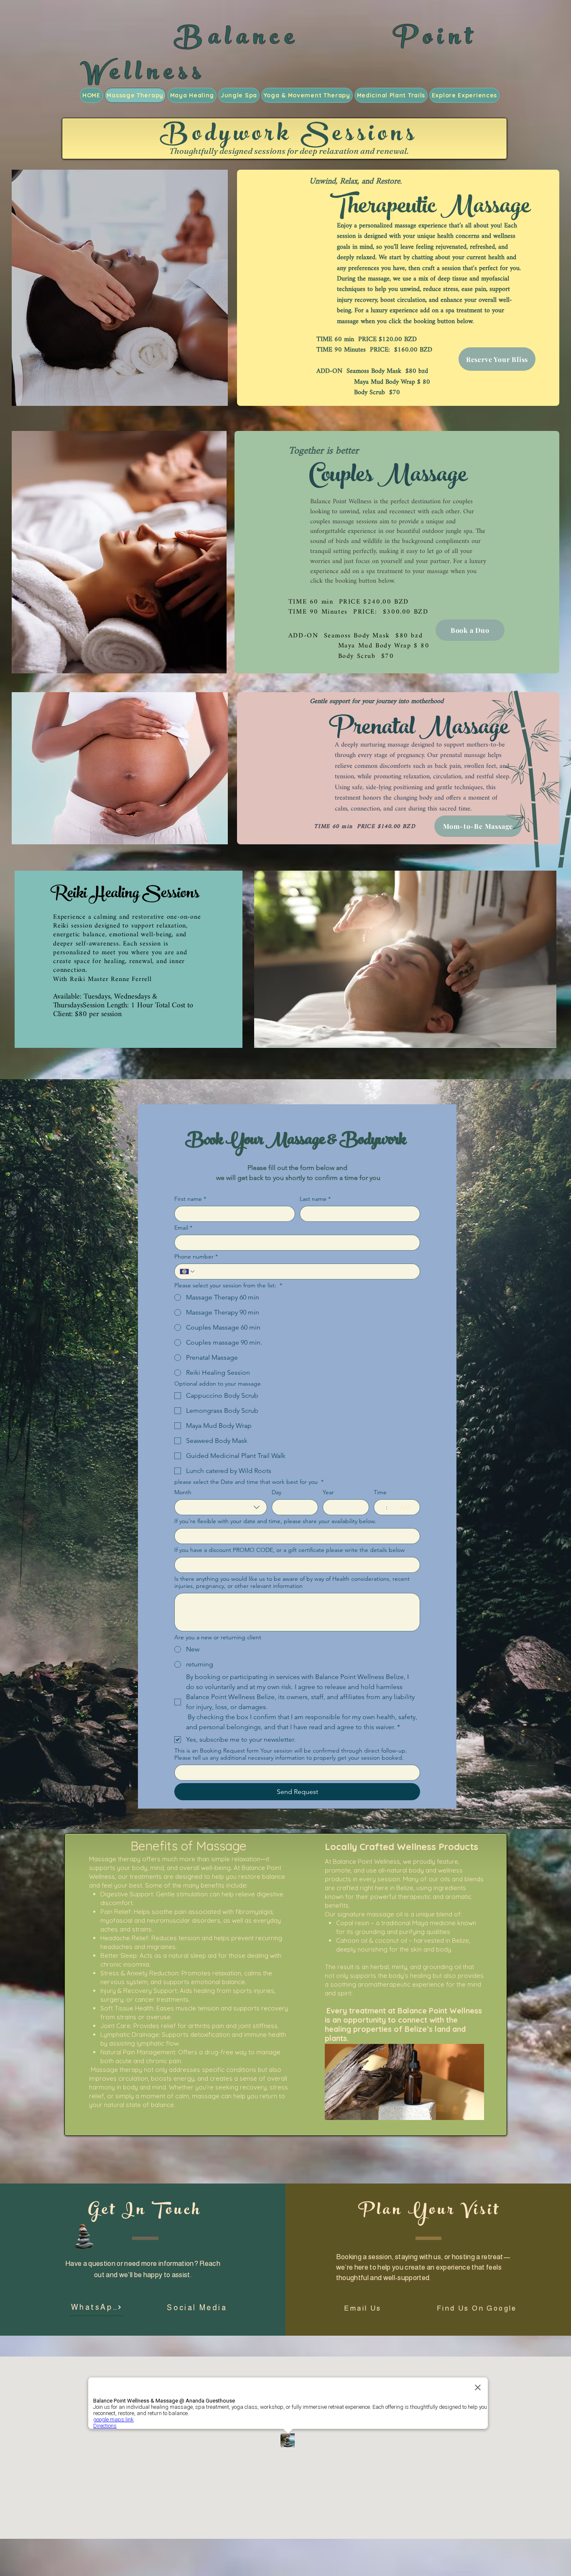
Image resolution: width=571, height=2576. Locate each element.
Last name (315, 1199)
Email (183, 1228)
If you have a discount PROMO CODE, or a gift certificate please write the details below (289, 1550)
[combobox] (221, 1507)
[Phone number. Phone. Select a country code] (188, 1271)
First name (190, 1199)
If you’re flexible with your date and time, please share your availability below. (275, 1521)
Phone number (196, 1257)
